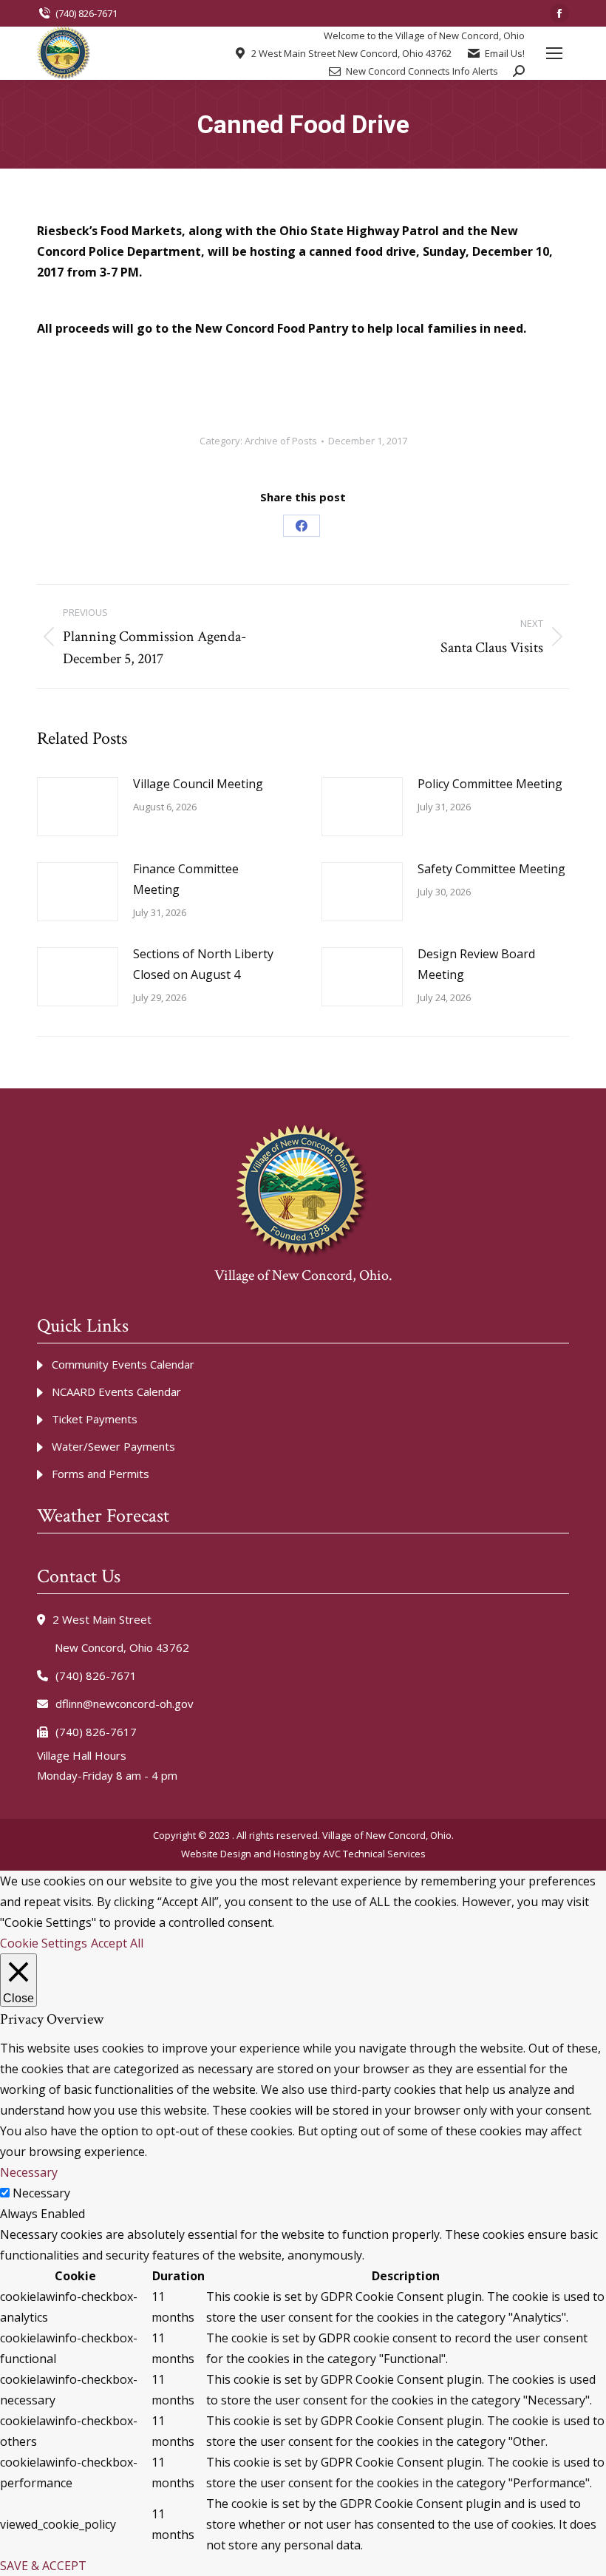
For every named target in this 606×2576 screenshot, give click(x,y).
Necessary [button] (29, 2172)
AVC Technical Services (374, 1854)
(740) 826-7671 (86, 13)
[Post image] (78, 807)
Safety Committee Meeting (491, 869)
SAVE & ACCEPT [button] (43, 2566)
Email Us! (505, 54)
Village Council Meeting (198, 784)
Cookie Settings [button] (44, 1943)
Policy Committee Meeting (490, 784)
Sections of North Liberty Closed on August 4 (203, 964)
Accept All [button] (117, 1943)
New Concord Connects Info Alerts (422, 71)
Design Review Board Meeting (476, 964)
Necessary (41, 2193)
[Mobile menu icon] (554, 53)
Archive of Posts (281, 441)
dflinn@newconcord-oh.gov (125, 1704)
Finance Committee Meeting (186, 879)
